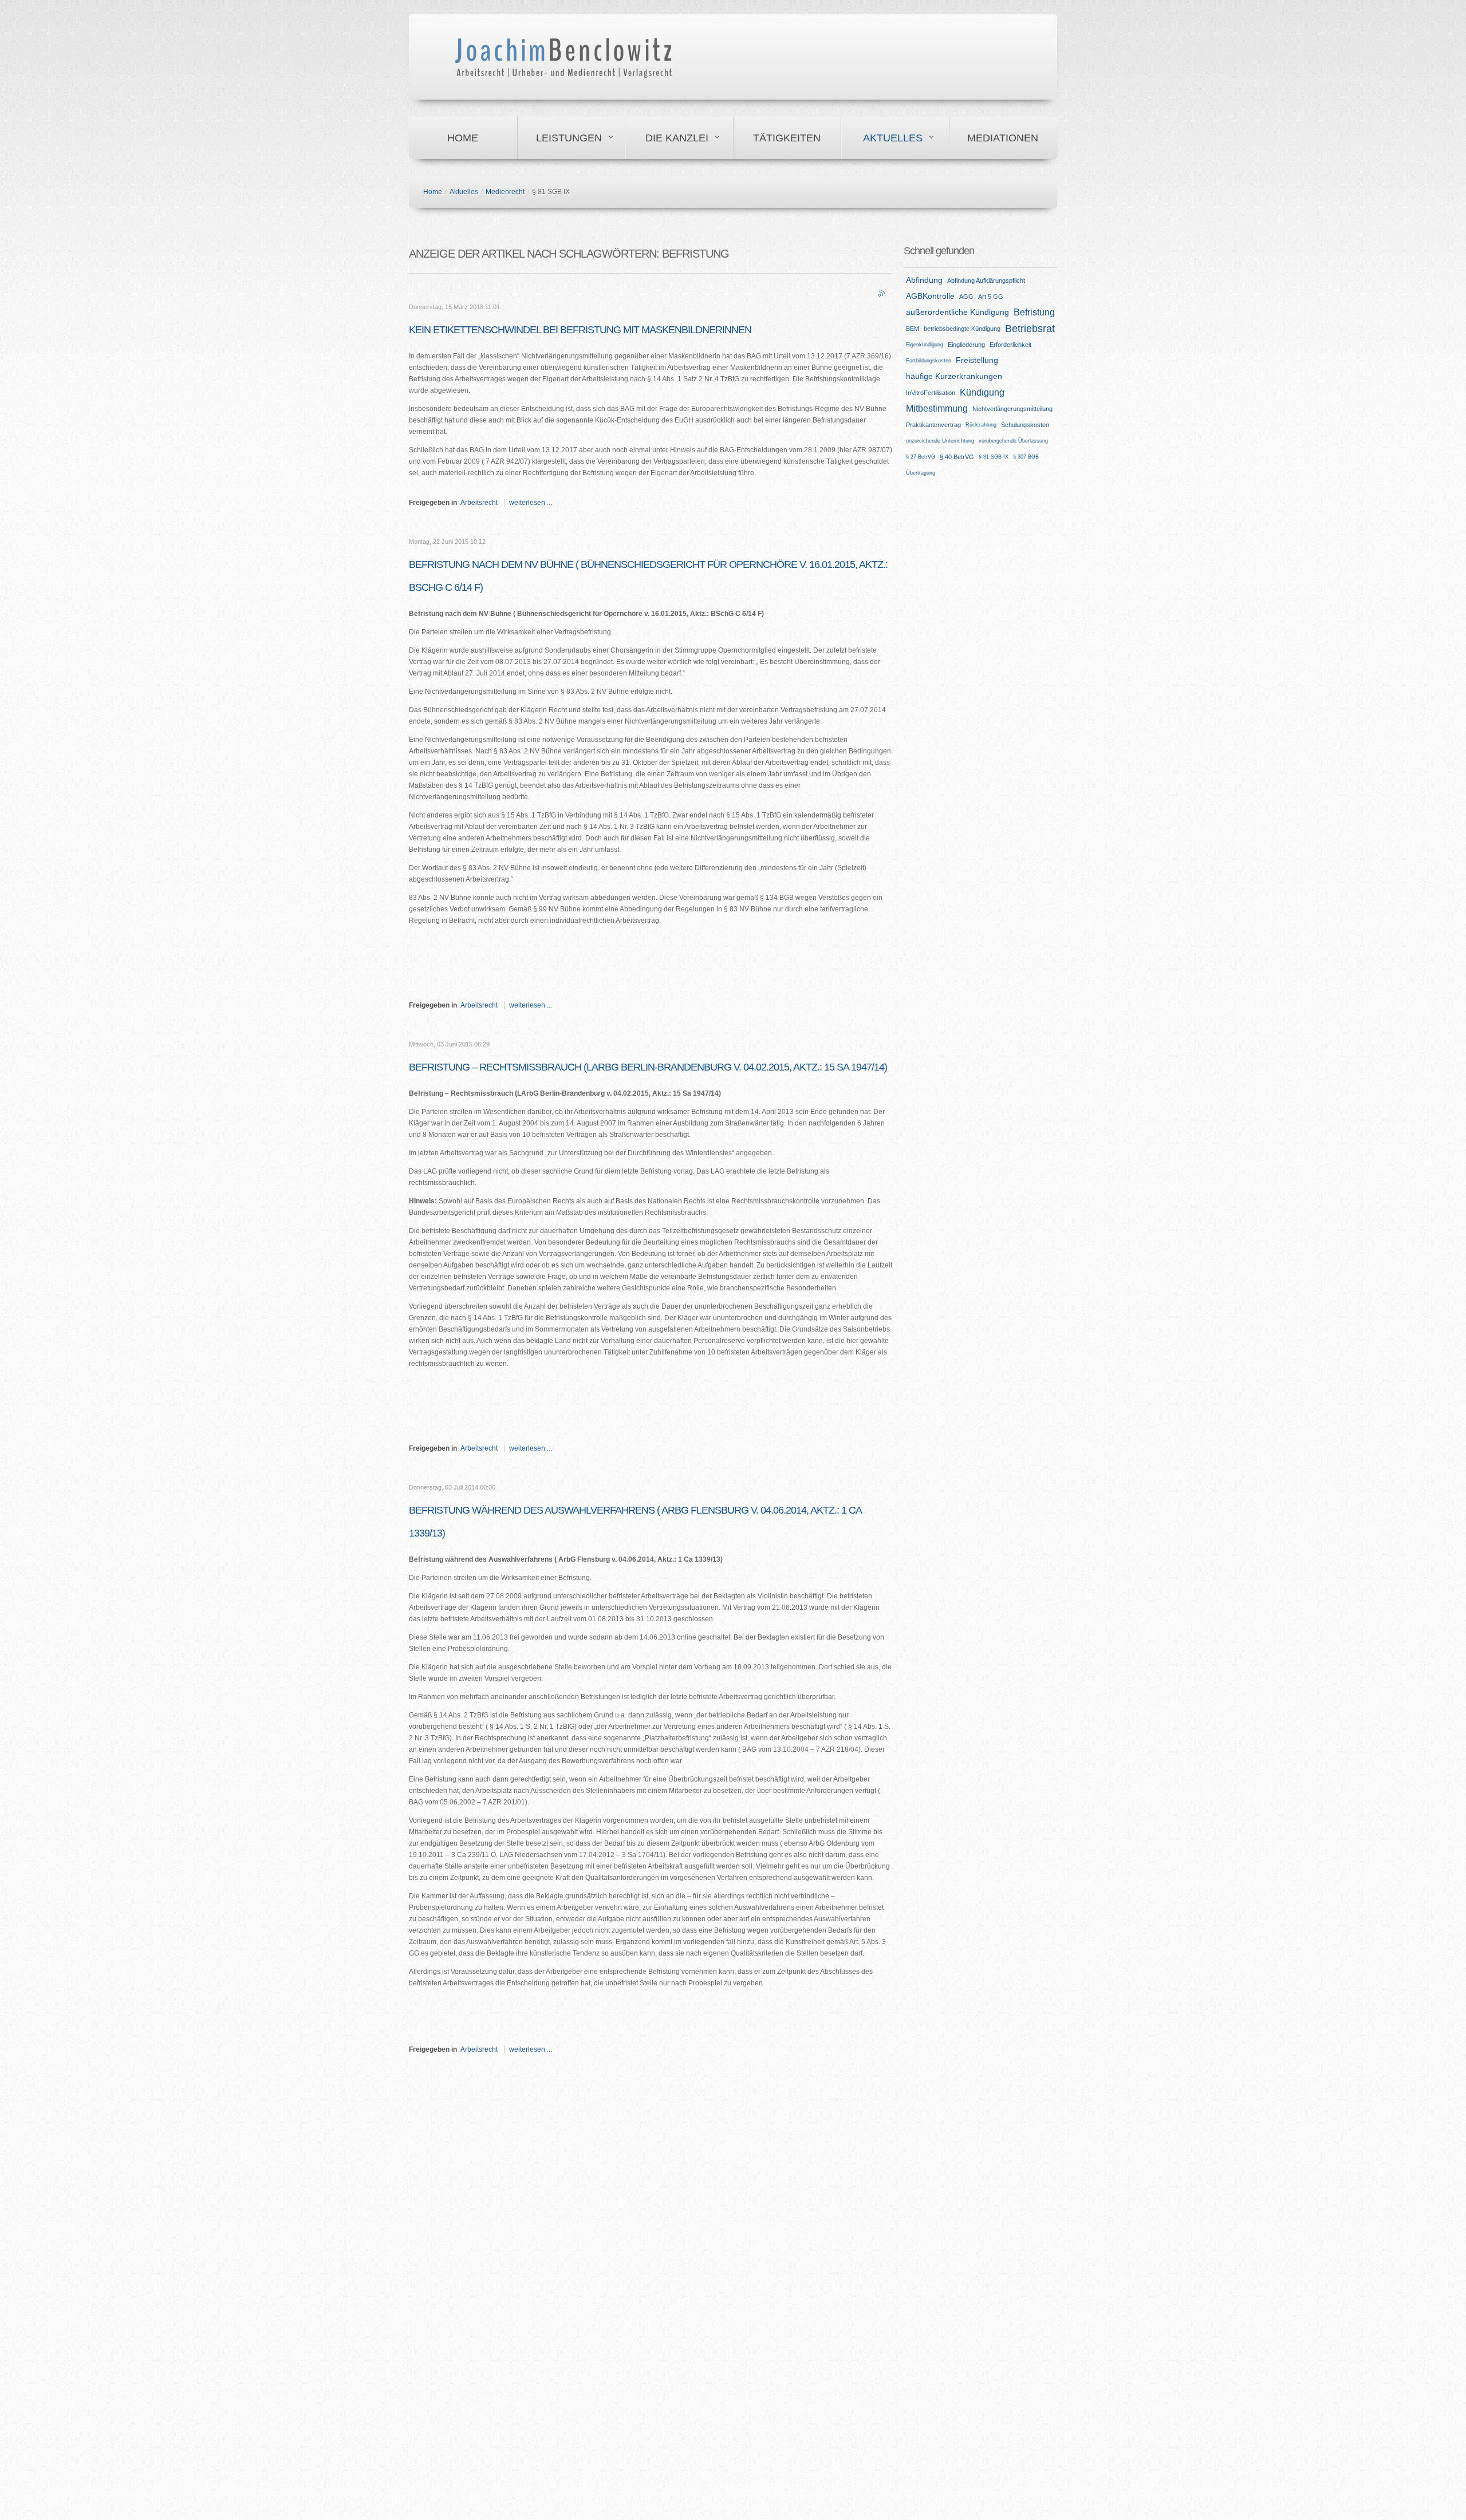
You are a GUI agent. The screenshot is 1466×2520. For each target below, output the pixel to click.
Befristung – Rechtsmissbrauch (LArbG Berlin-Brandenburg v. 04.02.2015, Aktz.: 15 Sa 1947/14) (648, 1067)
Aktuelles (893, 138)
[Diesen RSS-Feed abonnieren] (883, 294)
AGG (966, 297)
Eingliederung (966, 345)
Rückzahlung (981, 425)
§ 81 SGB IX (994, 457)
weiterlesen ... (531, 503)
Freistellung (977, 360)
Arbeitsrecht (479, 503)
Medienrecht (505, 192)
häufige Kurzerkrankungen (954, 376)
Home (463, 138)
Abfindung (924, 280)
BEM (913, 329)
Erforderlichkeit (1010, 345)
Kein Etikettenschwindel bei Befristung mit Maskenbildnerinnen (580, 330)
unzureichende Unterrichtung (940, 441)
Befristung (1034, 312)
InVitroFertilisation (931, 393)
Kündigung (982, 392)
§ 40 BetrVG (957, 457)
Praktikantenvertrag (933, 425)
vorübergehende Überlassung (1013, 441)
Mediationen (1003, 138)
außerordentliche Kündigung (957, 312)
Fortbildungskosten (929, 361)
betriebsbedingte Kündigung (962, 329)
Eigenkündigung (925, 345)
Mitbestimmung (937, 408)
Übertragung (921, 473)
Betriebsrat (1030, 329)
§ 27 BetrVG (921, 457)
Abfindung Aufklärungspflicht (986, 281)
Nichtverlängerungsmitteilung (1012, 409)
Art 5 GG (991, 297)
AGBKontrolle (930, 296)
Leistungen (569, 138)
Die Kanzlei (677, 138)
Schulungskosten (1025, 425)
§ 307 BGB (1026, 457)
